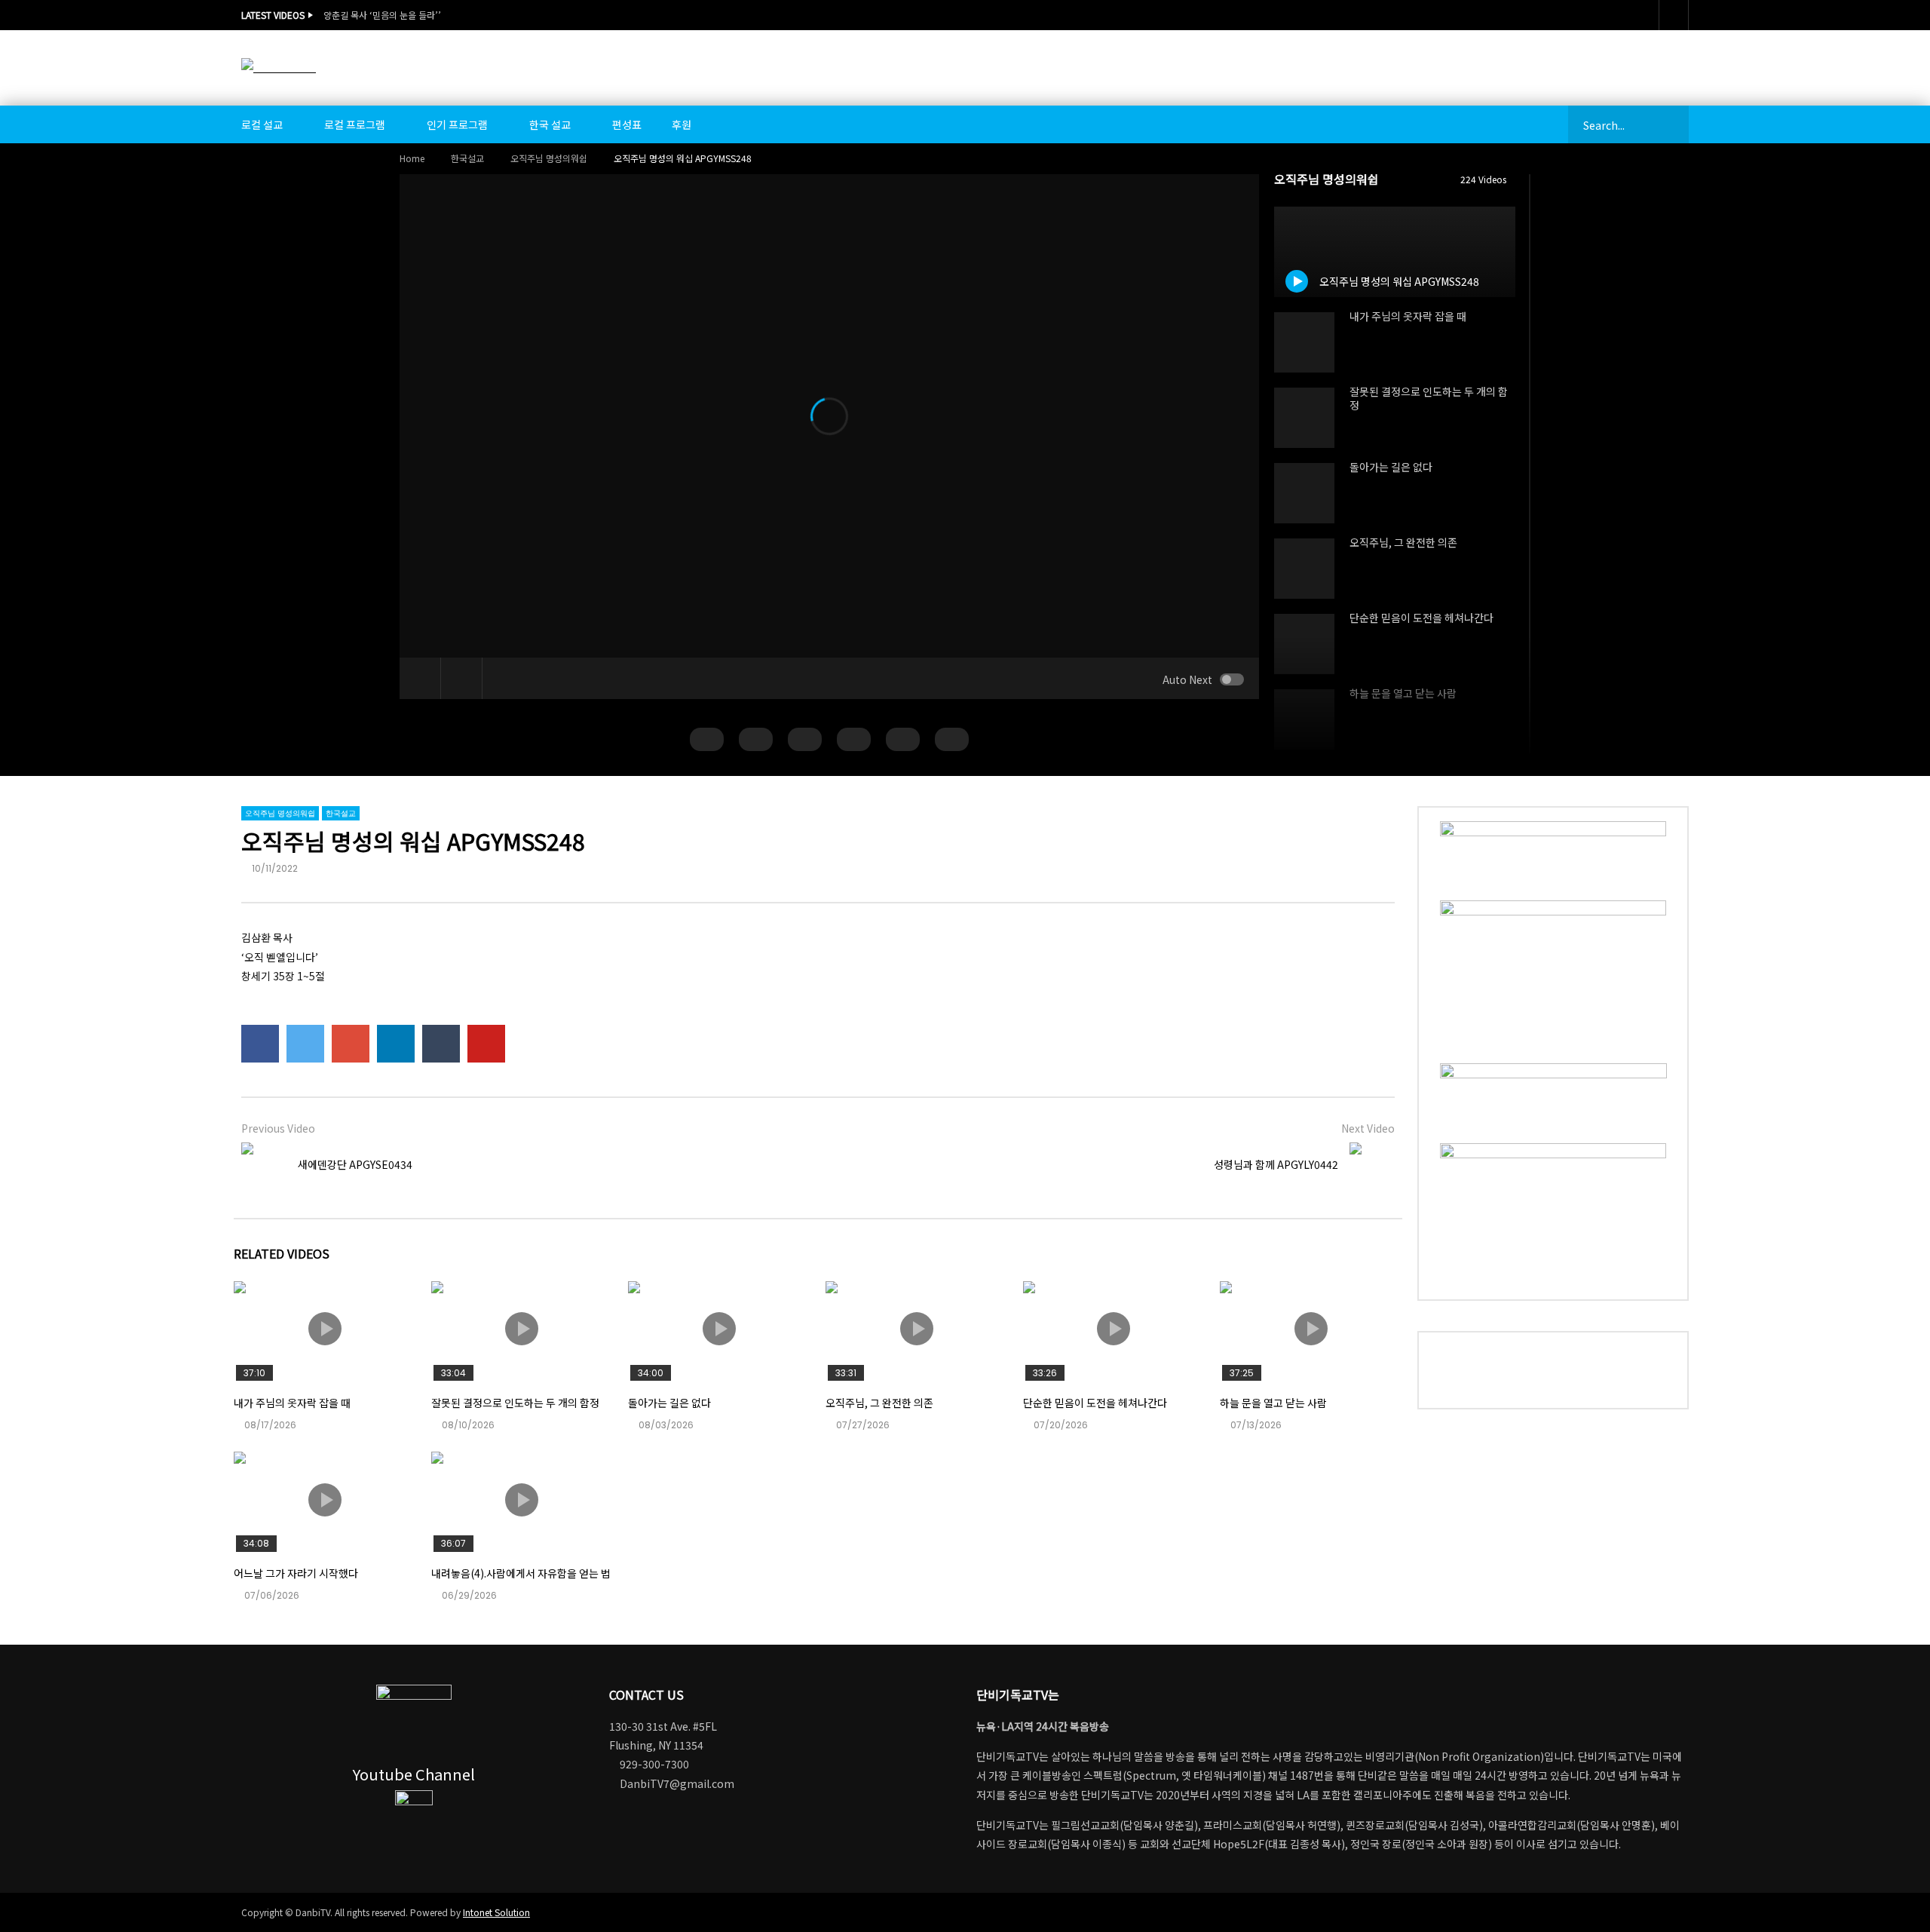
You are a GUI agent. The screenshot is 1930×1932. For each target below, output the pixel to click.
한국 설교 (550, 124)
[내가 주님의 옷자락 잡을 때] (1304, 342)
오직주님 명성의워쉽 (549, 158)
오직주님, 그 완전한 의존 (1403, 542)
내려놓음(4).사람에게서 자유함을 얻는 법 (521, 1573)
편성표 (627, 124)
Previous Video (278, 1128)
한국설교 (467, 158)
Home (412, 158)
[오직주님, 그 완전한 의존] (1304, 569)
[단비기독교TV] (279, 67)
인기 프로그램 (457, 124)
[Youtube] (1674, 15)
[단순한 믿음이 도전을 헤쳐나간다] (1304, 644)
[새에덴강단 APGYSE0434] (264, 1165)
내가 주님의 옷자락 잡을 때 (1408, 316)
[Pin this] (486, 1044)
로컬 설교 (262, 124)
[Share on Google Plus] (351, 1044)
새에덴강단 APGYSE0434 (355, 1164)
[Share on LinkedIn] (396, 1044)
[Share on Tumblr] (441, 1044)
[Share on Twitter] (305, 1044)
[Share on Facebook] (260, 1044)
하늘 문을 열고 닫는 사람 (1403, 693)
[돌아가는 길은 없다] (1304, 493)
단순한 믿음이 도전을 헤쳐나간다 (1421, 618)
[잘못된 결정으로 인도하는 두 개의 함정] (1304, 418)
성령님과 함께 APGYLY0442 (1276, 1164)
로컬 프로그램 (355, 124)
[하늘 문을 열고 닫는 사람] (1304, 719)
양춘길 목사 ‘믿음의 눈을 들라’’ (382, 15)
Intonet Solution (496, 1912)
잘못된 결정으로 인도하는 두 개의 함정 (1429, 399)
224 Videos (1484, 179)
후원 (682, 124)
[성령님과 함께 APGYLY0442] (1372, 1165)
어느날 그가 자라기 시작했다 (296, 1573)
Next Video (1368, 1128)
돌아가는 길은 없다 (1391, 467)
